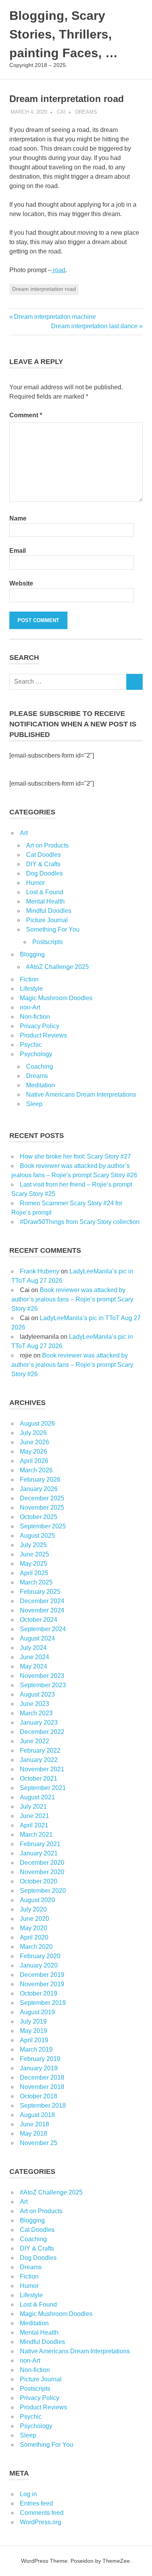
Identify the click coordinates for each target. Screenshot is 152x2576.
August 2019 (37, 2012)
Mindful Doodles (49, 911)
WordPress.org (41, 2522)
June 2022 (34, 1741)
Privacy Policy (40, 1026)
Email (18, 551)
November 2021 (42, 1769)
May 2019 (34, 2031)
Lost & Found (45, 892)
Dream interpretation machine (55, 317)
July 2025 (33, 1545)
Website (21, 583)
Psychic (31, 1045)
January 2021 (39, 1853)
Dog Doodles (44, 873)
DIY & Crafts (43, 864)
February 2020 (40, 1956)
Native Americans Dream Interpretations (81, 1095)
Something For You (53, 929)
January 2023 (39, 1722)
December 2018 (42, 2078)
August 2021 (37, 1797)
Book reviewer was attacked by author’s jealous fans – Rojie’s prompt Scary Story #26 (72, 1299)
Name (18, 518)
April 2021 (34, 1825)
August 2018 (37, 2115)
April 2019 (34, 2040)
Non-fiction (35, 1017)
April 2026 (34, 1461)
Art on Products (47, 845)
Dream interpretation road (44, 289)
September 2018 (43, 2106)
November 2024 (42, 1610)
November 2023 (42, 1676)
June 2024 (34, 1657)
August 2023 (37, 1694)
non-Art (30, 1007)
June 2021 (34, 1816)
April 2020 (34, 1937)
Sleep (34, 1104)
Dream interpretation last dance (94, 326)
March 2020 (36, 1947)
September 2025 (43, 1526)
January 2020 (39, 1965)
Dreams (86, 112)
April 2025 (34, 1573)
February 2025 (40, 1592)
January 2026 (39, 1489)
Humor (35, 883)
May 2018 (34, 2134)
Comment (26, 415)
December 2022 (42, 1732)
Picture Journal (47, 920)
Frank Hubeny (40, 1271)
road (58, 270)
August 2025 (37, 1536)
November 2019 (42, 1984)
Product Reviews (43, 1035)
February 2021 (40, 1844)
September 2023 (43, 1685)
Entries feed (36, 2503)
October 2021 (39, 1779)
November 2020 (42, 1872)
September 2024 (43, 1629)
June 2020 (34, 1919)
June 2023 (34, 1704)
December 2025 (42, 1498)
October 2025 (39, 1517)
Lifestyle (31, 989)
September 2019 (43, 2003)
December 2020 (42, 1863)
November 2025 (42, 1508)
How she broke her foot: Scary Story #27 (75, 1156)
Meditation (41, 1085)
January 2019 (39, 2068)
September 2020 (43, 1891)
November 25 (39, 2143)
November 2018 (42, 2087)
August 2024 (37, 1638)
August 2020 (37, 1900)
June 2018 (34, 2124)
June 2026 (34, 1442)
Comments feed (42, 2513)
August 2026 (37, 1423)
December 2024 (42, 1601)
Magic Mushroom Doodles (56, 998)
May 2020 (34, 1928)
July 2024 (33, 1648)
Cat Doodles (43, 855)
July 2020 (33, 1909)
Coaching (40, 1066)
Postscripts (48, 942)
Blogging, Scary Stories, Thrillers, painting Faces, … (64, 34)
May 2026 (34, 1452)
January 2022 (39, 1760)
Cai (61, 112)
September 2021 (43, 1788)
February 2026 (40, 1480)
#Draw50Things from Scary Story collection (80, 1222)
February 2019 (40, 2059)
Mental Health (45, 901)
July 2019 (33, 2021)
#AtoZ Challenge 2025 (57, 967)
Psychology (36, 1054)
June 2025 (34, 1554)
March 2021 (36, 1835)
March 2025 (36, 1582)
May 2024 (34, 1666)
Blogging (32, 954)
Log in (28, 2494)
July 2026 (33, 1433)
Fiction (29, 979)
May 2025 (34, 1564)
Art (24, 833)
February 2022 (40, 1750)
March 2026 (36, 1470)
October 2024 (39, 1620)
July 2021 (33, 1807)
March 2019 (36, 2049)
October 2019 (39, 1993)
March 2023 (36, 1713)
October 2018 (39, 2096)
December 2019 (42, 1975)
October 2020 (39, 1881)
